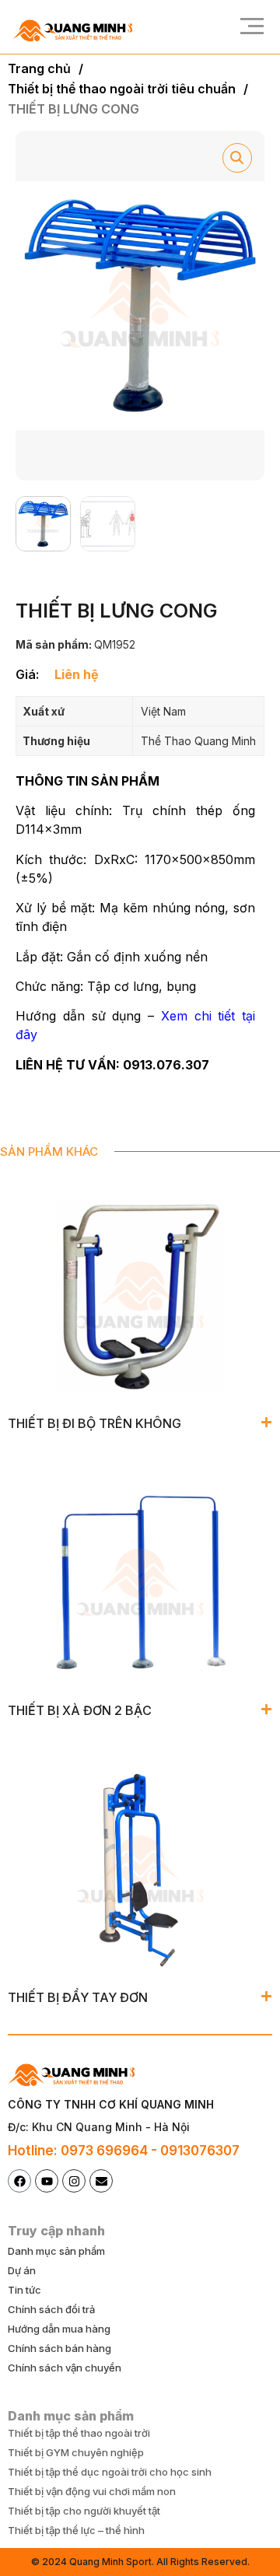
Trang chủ (39, 68)
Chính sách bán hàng (59, 2348)
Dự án (22, 2270)
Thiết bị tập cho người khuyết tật (84, 2511)
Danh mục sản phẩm (56, 2251)
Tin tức (24, 2290)
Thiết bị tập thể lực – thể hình (76, 2530)
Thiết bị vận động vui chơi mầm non (92, 2491)
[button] (247, 27)
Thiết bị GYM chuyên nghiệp (76, 2452)
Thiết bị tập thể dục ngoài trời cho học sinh (110, 2472)
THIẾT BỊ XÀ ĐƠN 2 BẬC (80, 1710)
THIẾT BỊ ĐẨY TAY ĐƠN (78, 1997)
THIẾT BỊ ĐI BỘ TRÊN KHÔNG (94, 1423)
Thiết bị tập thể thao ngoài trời (79, 2433)
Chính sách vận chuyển (65, 2368)
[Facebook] (19, 2181)
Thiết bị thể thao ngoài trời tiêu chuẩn (122, 89)
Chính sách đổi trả (51, 2309)
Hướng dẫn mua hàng (59, 2329)
